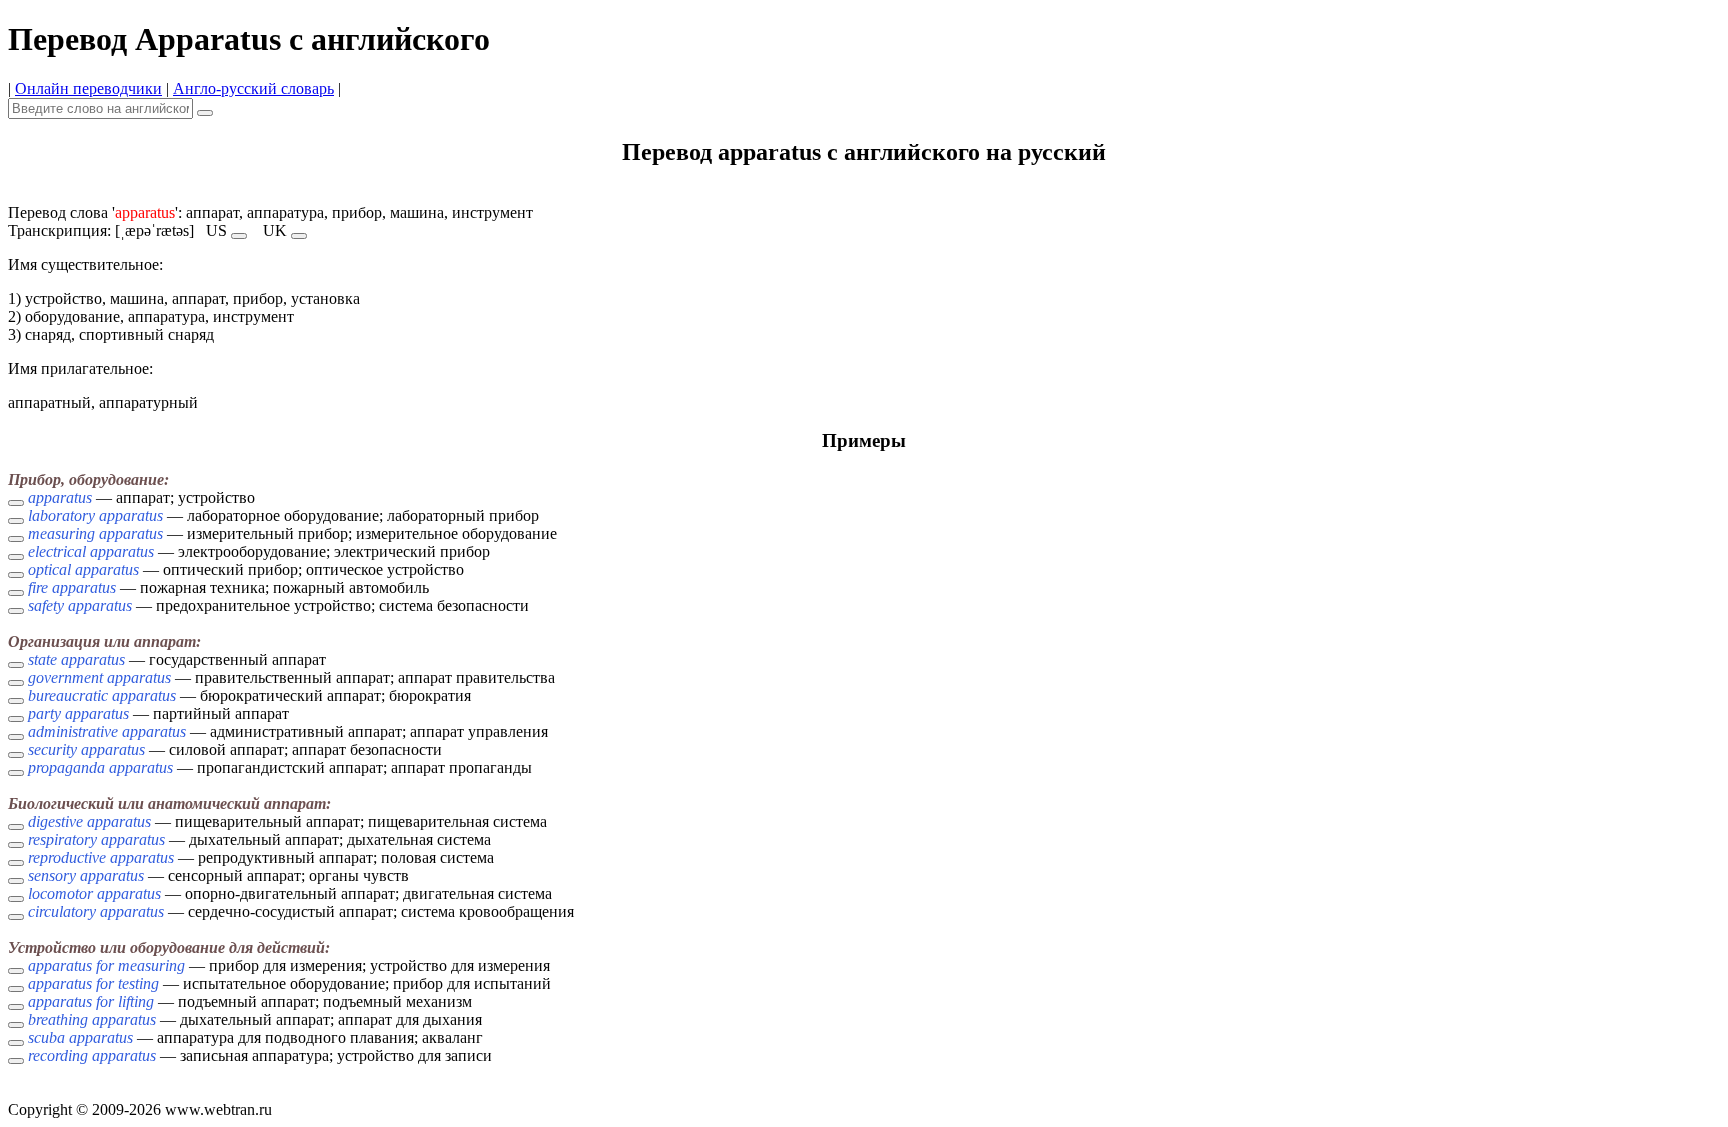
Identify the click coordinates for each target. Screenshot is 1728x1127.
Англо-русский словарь (253, 88)
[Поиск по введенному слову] (205, 113)
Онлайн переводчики (88, 88)
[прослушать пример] (16, 503)
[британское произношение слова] (299, 236)
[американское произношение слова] (239, 236)
